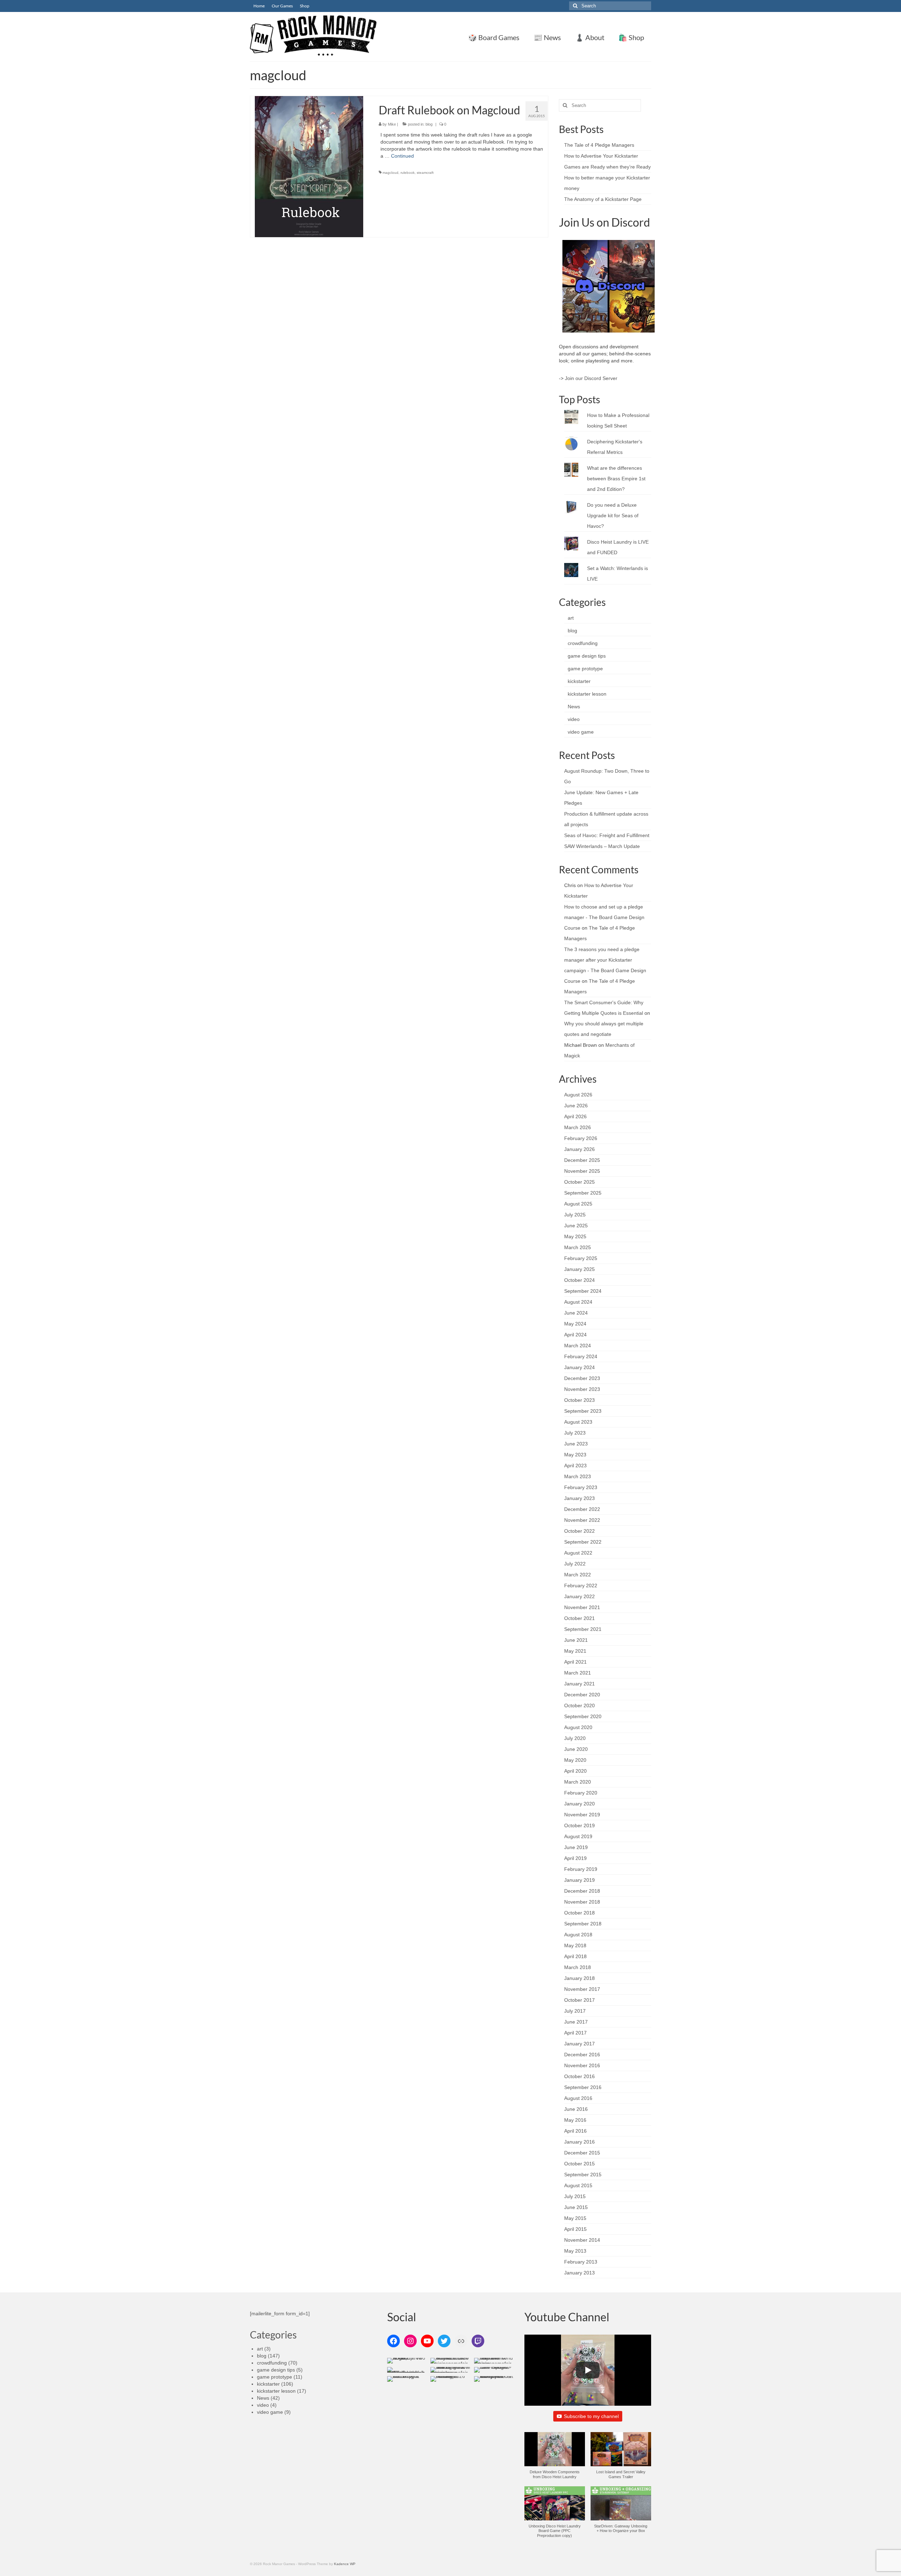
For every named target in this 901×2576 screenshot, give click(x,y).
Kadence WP (345, 2564)
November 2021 (582, 1607)
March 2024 (578, 1346)
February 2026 (581, 1138)
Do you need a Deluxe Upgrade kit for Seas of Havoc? (613, 515)
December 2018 (582, 1891)
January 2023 (579, 1498)
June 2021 (576, 1640)
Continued (402, 156)
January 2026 (579, 1149)
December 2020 (582, 1695)
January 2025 (579, 1269)
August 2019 (578, 1836)
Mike (392, 124)
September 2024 (583, 1291)
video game (581, 732)
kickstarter (579, 681)
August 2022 (578, 1553)
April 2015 (575, 2229)
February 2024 (581, 1356)
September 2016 (583, 2087)
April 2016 (575, 2131)
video (574, 719)
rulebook (408, 173)
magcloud (390, 173)
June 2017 (576, 2022)
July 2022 (575, 1564)
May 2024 (575, 1324)
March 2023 (578, 1476)
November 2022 (582, 1520)
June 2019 (576, 1847)
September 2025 (583, 1193)
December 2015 (582, 2153)
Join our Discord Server (591, 378)
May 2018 (575, 1945)
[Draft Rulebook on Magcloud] (309, 166)
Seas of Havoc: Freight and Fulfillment (607, 835)
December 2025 (582, 1160)
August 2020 (578, 1727)
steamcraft (425, 173)
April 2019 (575, 1858)
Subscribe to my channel (591, 2416)
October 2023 (579, 1400)
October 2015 (579, 2164)
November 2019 (582, 1815)
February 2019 (581, 1869)
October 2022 (579, 1531)
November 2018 (582, 1902)
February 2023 (581, 1487)
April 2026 (575, 1116)
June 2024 (576, 1313)
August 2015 (578, 2185)
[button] (555, 2459)
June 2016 (576, 2109)
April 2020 (575, 1771)
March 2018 (578, 1967)
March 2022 (578, 1575)
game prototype (585, 669)
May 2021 (575, 1651)
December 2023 (582, 1378)
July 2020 (575, 1738)
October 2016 (579, 2076)
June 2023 (576, 1444)
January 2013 (579, 2273)
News (574, 707)
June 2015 (576, 2207)
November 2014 (582, 2240)
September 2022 (583, 1542)
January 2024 (579, 1367)
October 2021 (579, 1618)
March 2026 (578, 1127)
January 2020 (579, 1804)
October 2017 (579, 2000)
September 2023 (583, 1411)
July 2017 (575, 2011)
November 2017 (582, 1989)
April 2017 (575, 2033)
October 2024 (579, 1280)
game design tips (587, 656)
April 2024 (575, 1335)
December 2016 (582, 2055)
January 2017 (579, 2044)
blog (429, 124)
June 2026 (576, 1106)
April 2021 (575, 1662)
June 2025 (576, 1226)
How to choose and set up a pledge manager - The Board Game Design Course (604, 917)
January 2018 (579, 1978)
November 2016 (582, 2065)
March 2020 (578, 1782)
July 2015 (575, 2196)
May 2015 (575, 2218)
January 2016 (579, 2142)
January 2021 (579, 1684)
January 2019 (579, 1880)
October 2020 (579, 1705)
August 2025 (578, 1204)
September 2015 (583, 2175)
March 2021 (578, 1673)
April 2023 (575, 1466)
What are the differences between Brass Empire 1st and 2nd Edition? (616, 479)
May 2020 (575, 1760)
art (571, 618)
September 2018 (583, 1924)
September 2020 (583, 1716)
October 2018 (579, 1913)
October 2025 (579, 1182)
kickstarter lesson (587, 694)
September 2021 (583, 1629)
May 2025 (575, 1236)
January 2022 (579, 1596)
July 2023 (575, 1433)
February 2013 (581, 2262)
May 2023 (575, 1455)
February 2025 (581, 1258)
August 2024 (578, 1302)
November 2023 (582, 1389)
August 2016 (578, 2098)
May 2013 (575, 2251)
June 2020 (576, 1749)
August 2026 (578, 1095)
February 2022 (581, 1586)
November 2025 (582, 1171)
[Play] (588, 2370)
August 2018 (578, 1935)
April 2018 (575, 1956)
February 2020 (581, 1793)
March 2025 (578, 1247)
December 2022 (582, 1509)
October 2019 (579, 1825)
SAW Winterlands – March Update (602, 846)
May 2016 (575, 2120)
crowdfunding (583, 643)
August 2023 (578, 1422)
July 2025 (575, 1215)
